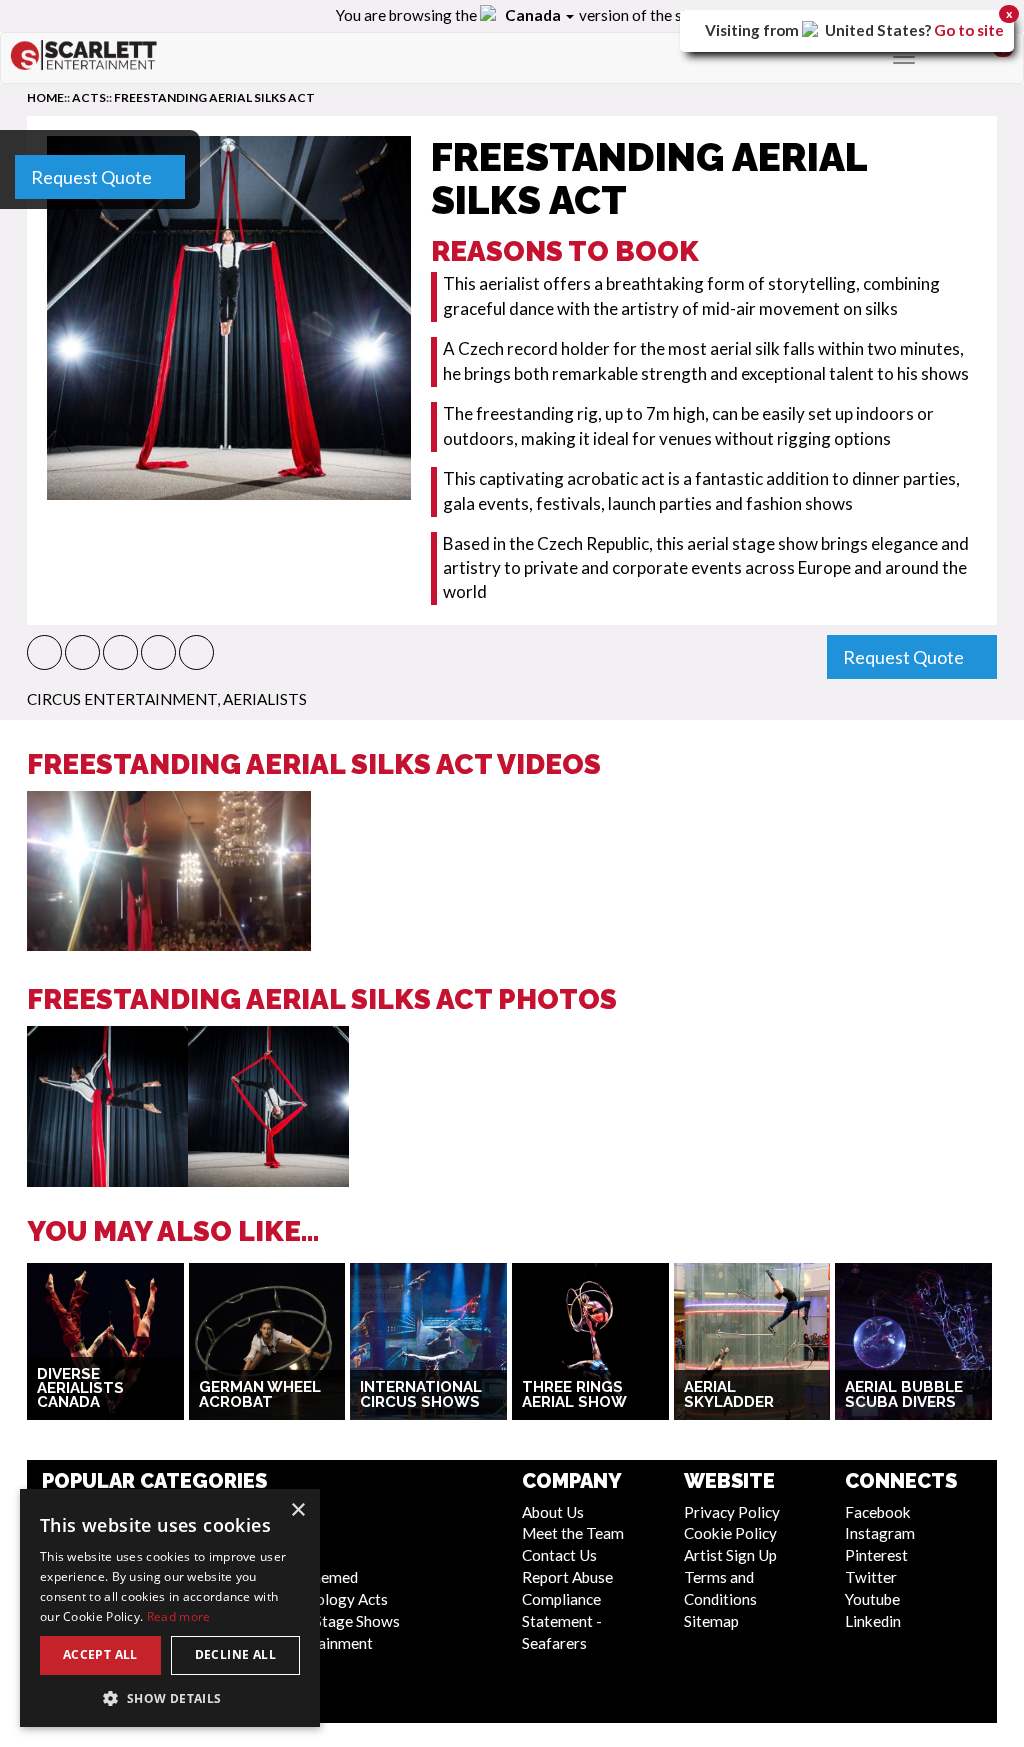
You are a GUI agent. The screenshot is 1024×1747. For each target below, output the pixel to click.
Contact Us (559, 1555)
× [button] (297, 1510)
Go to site (969, 30)
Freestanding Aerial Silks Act (214, 97)
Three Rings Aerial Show (574, 1394)
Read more (179, 1616)
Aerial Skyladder (729, 1394)
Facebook (878, 1512)
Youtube (872, 1599)
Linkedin (873, 1621)
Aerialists (265, 699)
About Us (553, 1512)
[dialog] (170, 1608)
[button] (44, 652)
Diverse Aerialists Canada (80, 1388)
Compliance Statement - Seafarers (562, 1621)
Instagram (880, 1533)
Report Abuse (567, 1577)
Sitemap (711, 1621)
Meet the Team (573, 1533)
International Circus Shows (421, 1394)
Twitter (871, 1577)
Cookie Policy (730, 1533)
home (45, 97)
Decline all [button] (235, 1654)
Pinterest (876, 1555)
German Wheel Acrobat (260, 1394)
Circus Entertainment (122, 699)
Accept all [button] (100, 1654)
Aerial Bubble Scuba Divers (904, 1394)
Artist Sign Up (730, 1555)
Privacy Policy (732, 1512)
